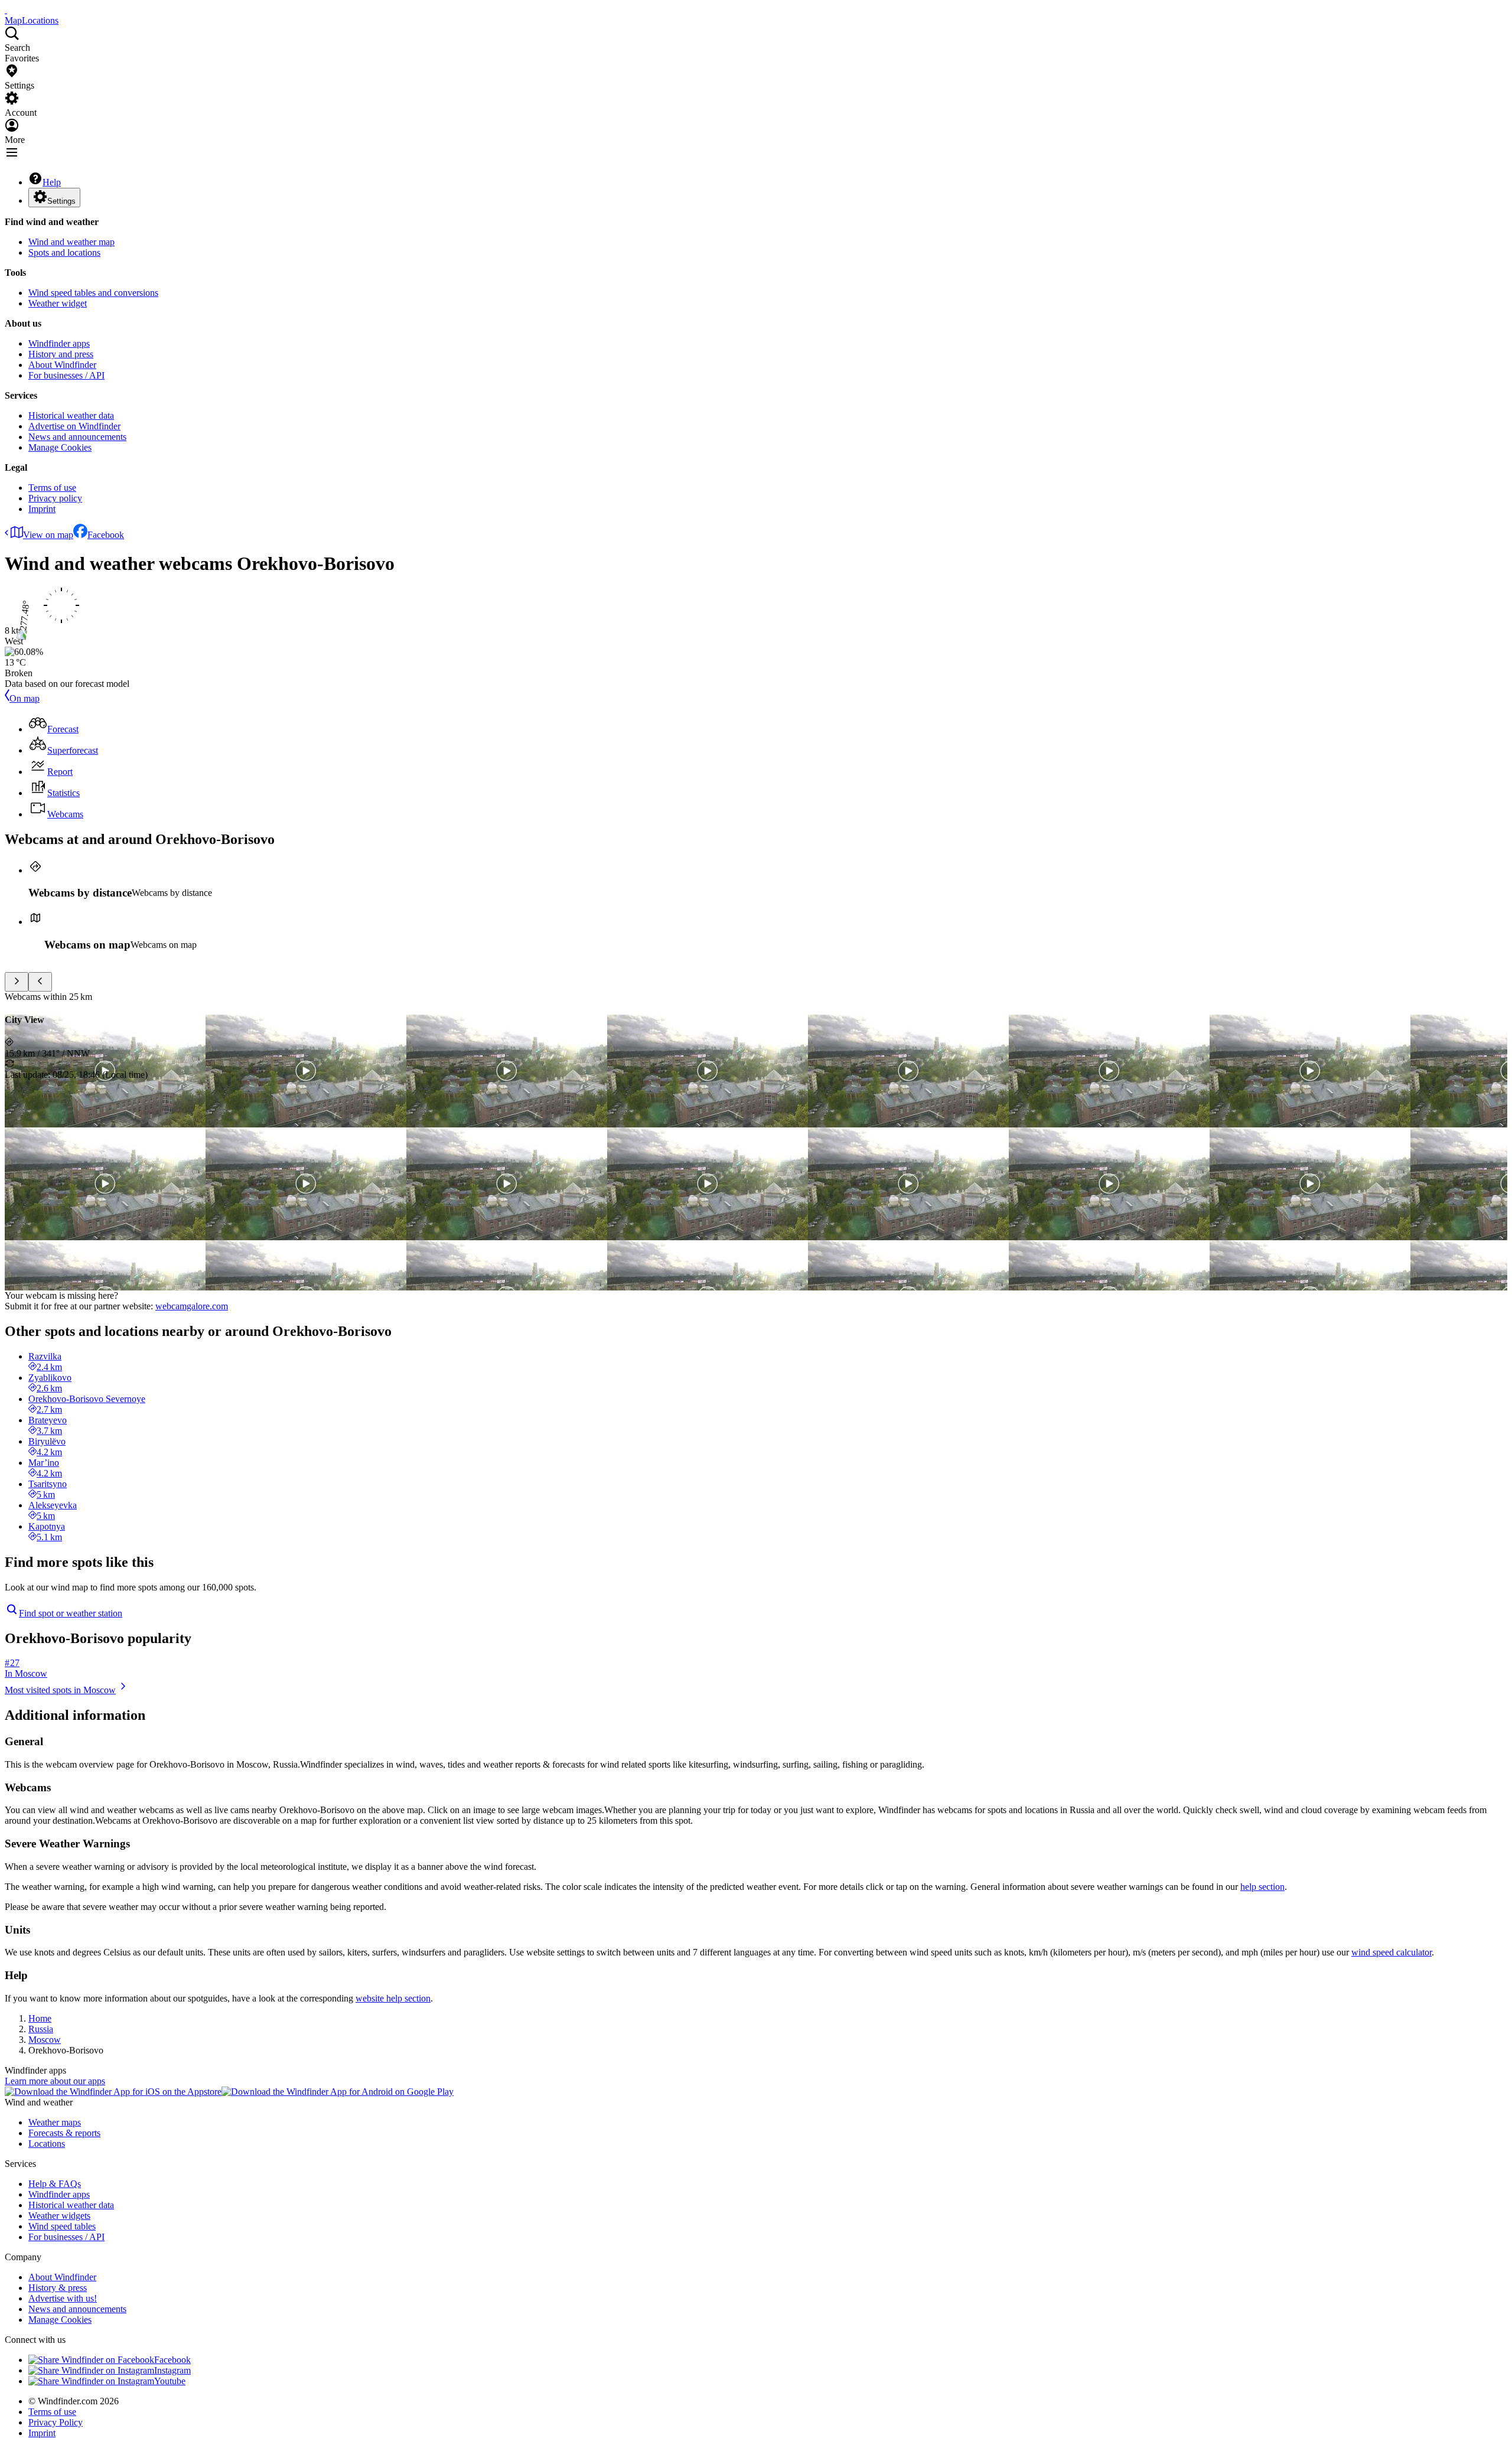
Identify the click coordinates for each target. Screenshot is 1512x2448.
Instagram (172, 2370)
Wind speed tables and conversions (93, 293)
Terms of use (52, 488)
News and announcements (77, 437)
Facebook (106, 535)
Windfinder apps (59, 343)
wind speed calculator (1392, 1952)
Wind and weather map (71, 242)
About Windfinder (62, 365)
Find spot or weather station (71, 1613)
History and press (61, 354)
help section (1262, 1887)
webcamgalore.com (192, 1306)
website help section (393, 1998)
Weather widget (58, 303)
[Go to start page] (6, 10)
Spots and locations (64, 252)
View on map (48, 535)
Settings (61, 201)
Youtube (170, 2381)
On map (25, 698)
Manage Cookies (60, 447)
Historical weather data (71, 415)
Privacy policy (55, 498)
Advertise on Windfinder (74, 426)
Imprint (42, 509)
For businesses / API (66, 375)
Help (52, 182)
